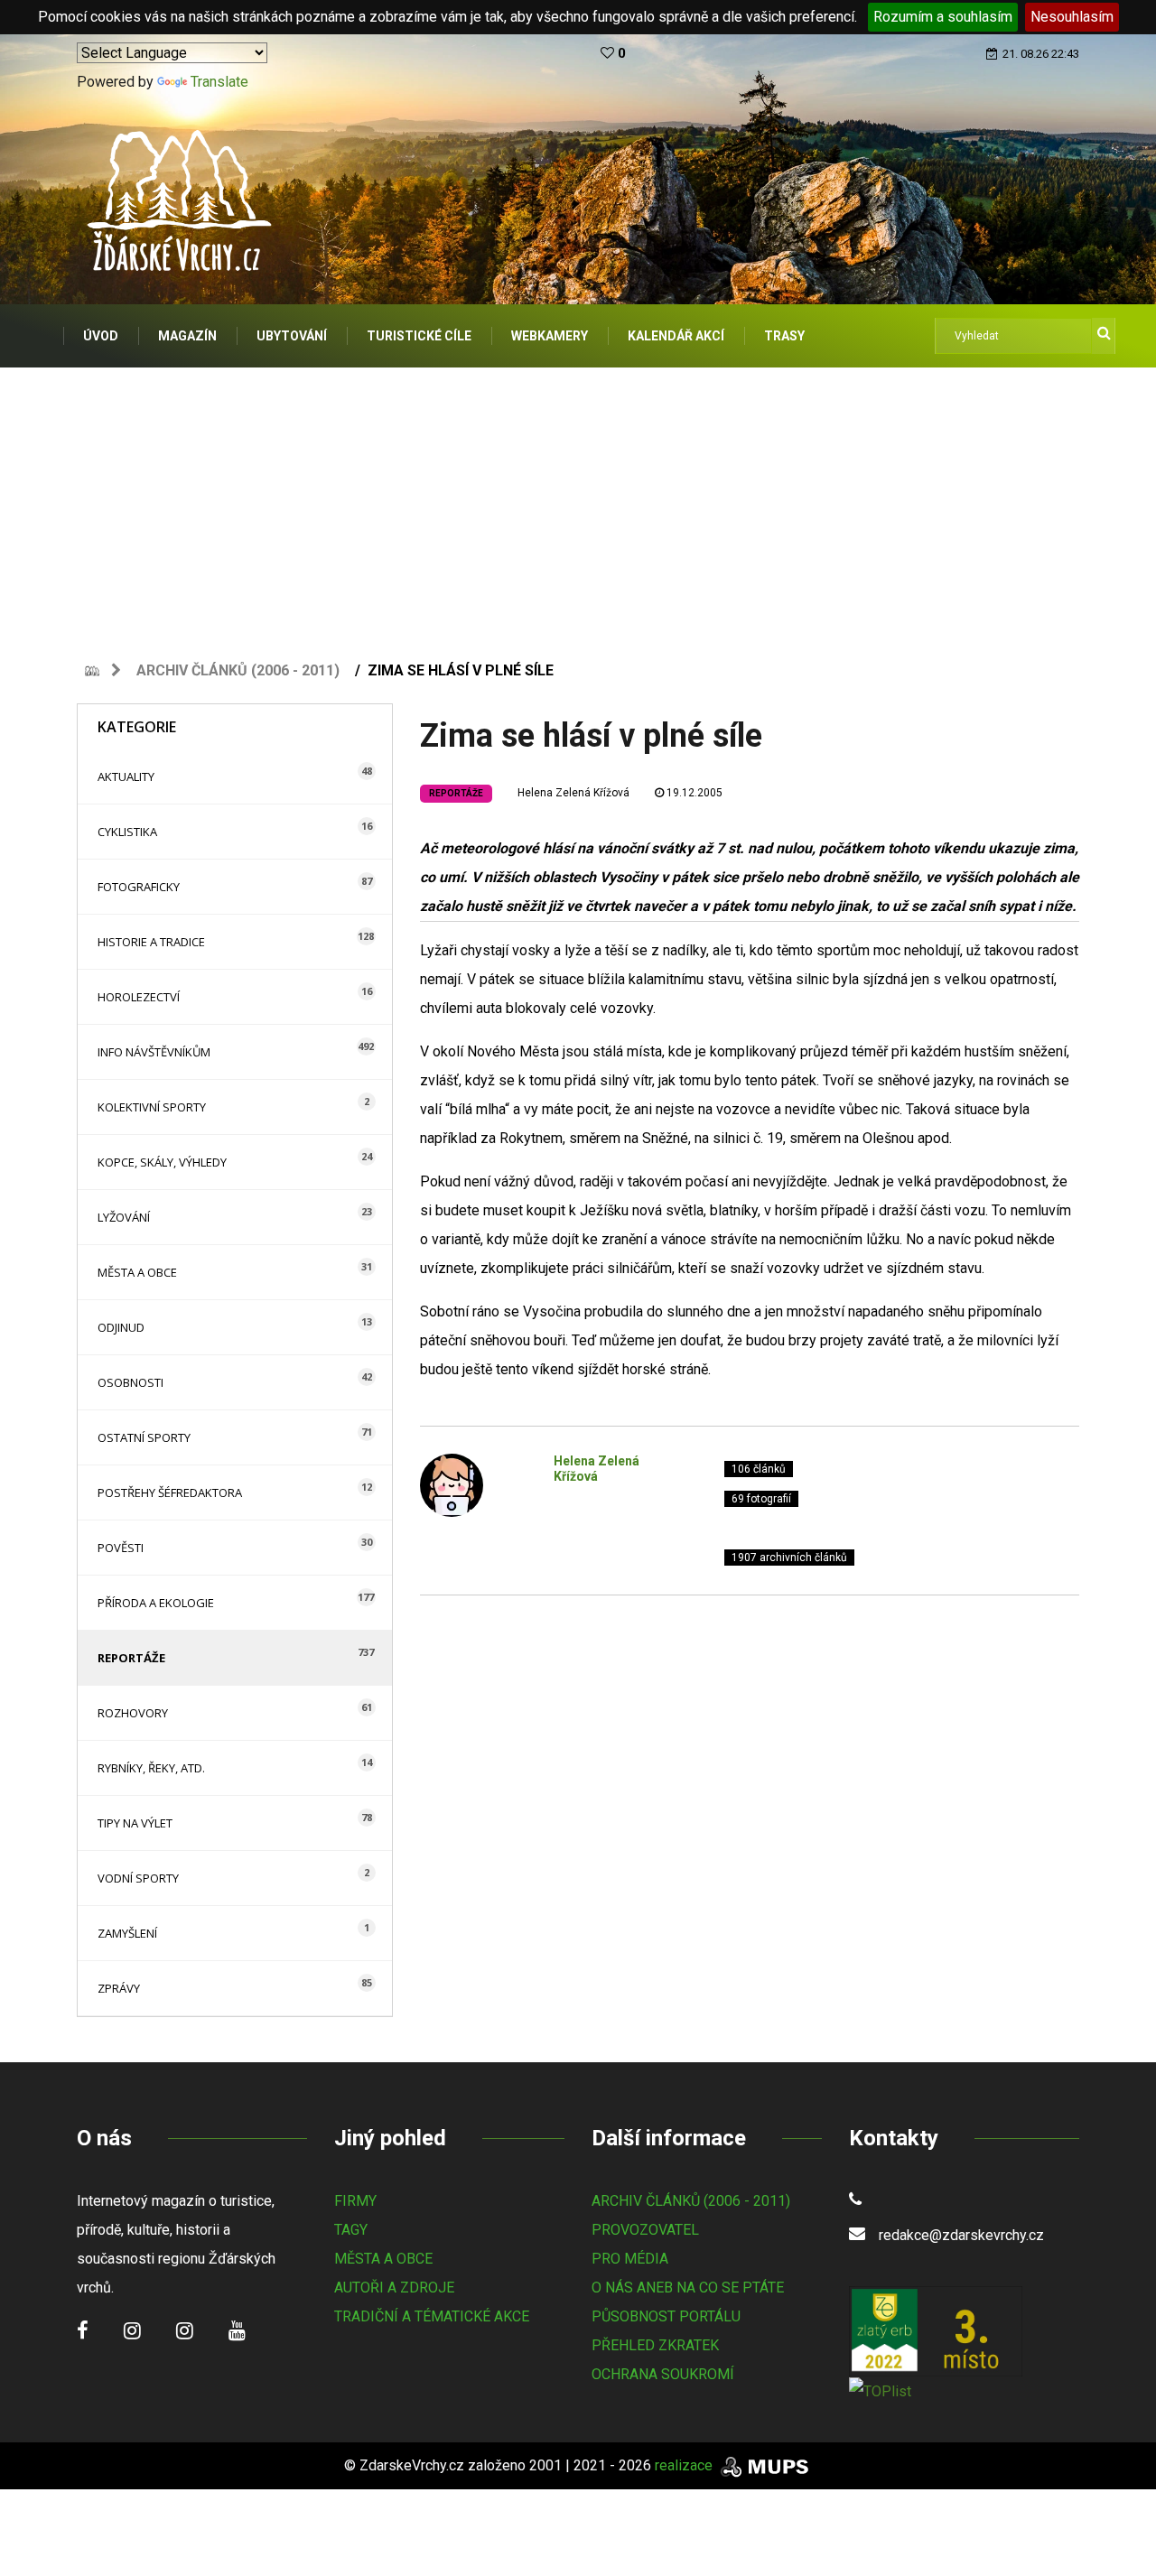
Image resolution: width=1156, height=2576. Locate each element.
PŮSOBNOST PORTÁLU (666, 2316)
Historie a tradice (151, 942)
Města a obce (137, 1272)
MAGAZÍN (187, 336)
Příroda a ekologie (156, 1603)
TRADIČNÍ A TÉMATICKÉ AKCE (432, 2316)
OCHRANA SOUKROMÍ (663, 2374)
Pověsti (121, 1548)
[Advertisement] (578, 503)
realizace (685, 2465)
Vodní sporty (138, 1878)
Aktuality (126, 777)
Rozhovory (133, 1713)
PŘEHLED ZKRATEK (655, 2345)
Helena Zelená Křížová (573, 793)
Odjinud (121, 1327)
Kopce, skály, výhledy (162, 1162)
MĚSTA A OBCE (383, 2259)
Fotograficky (139, 887)
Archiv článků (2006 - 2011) (238, 670)
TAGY (351, 2230)
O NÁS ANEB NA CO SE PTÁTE (688, 2288)
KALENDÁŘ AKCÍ (676, 336)
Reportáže (131, 1658)
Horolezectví (139, 997)
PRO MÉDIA (630, 2259)
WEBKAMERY (550, 336)
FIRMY (355, 2201)
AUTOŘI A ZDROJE (394, 2288)
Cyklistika (127, 832)
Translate (219, 82)
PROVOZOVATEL (645, 2230)
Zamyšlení (127, 1933)
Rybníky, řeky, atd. (151, 1768)
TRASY (784, 336)
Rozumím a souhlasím (943, 17)
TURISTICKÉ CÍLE (419, 336)
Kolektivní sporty (152, 1107)
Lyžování (124, 1217)
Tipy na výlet (135, 1823)
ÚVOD (101, 336)
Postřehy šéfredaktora (170, 1493)
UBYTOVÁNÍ (292, 336)
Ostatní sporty (144, 1437)
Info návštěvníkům (154, 1052)
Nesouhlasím (1072, 17)
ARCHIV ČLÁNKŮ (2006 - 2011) (691, 2201)
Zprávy (119, 1988)
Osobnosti (131, 1382)
